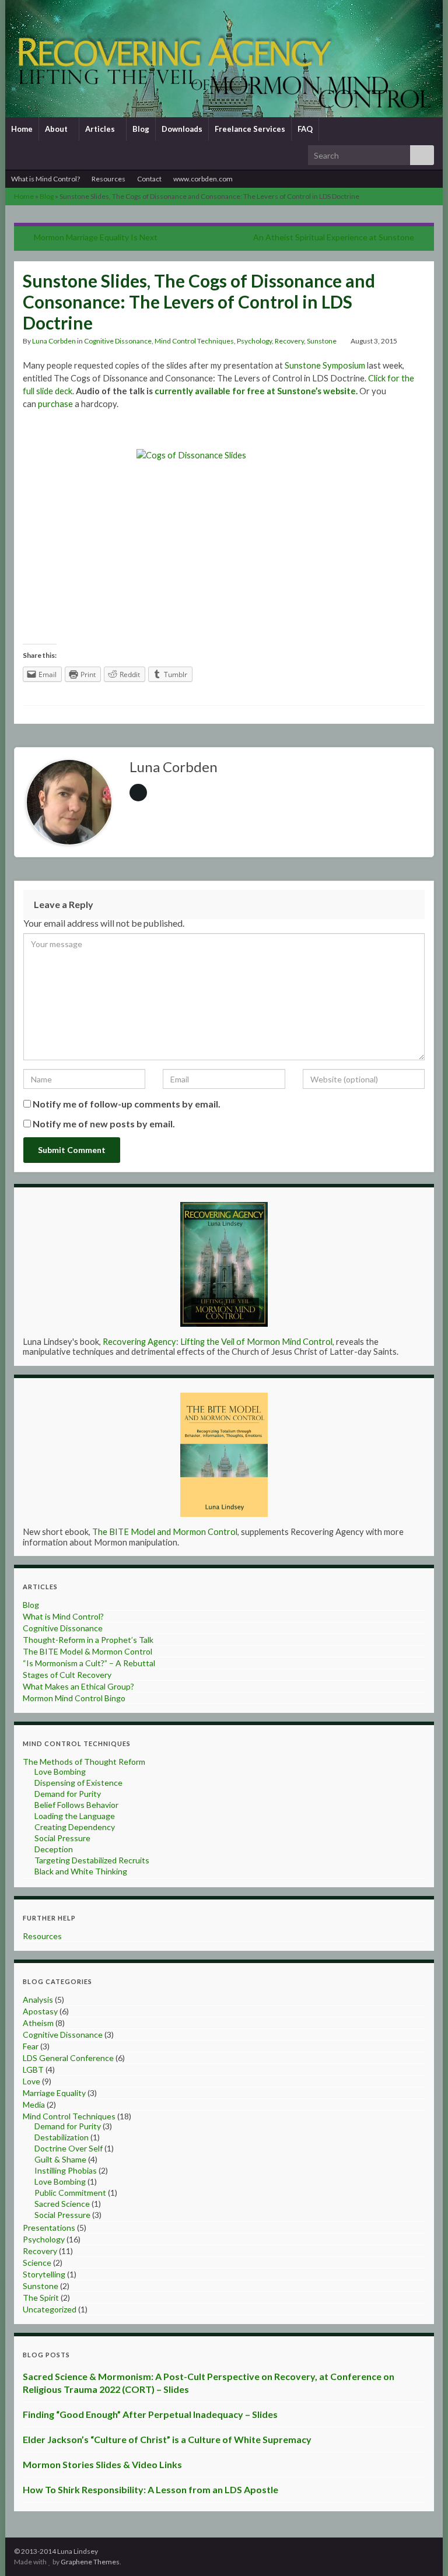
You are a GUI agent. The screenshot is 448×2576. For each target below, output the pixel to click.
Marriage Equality (54, 2093)
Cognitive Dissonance (118, 341)
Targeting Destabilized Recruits (92, 1860)
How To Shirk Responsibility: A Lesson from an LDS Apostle (150, 2489)
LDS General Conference (68, 2058)
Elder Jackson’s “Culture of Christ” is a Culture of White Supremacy (167, 2439)
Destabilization (62, 2137)
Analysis (38, 2000)
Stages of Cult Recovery (67, 1675)
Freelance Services (250, 129)
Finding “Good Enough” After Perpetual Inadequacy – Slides (150, 2414)
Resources (108, 179)
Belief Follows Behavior (76, 1805)
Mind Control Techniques (194, 341)
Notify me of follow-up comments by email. (127, 1104)
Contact (149, 179)
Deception (54, 1849)
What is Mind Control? (45, 179)
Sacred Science (62, 2204)
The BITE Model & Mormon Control (87, 1651)
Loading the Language (75, 1816)
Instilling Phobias (66, 2170)
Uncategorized (50, 2309)
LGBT (33, 2069)
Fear (31, 2046)
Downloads (182, 129)
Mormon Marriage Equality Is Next (96, 237)
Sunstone (322, 341)
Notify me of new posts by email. (104, 1124)
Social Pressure (62, 1838)
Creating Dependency (75, 1827)
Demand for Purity (68, 1794)
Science (37, 2263)
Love (32, 2081)
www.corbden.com (203, 179)
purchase (55, 404)
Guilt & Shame (60, 2159)
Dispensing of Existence (78, 1783)
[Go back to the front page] (224, 59)
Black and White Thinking (81, 1871)
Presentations (49, 2228)
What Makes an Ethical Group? (78, 1686)
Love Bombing (60, 1771)
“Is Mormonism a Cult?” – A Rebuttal (89, 1663)
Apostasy (40, 2011)
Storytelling (44, 2274)
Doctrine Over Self (69, 2148)
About (57, 129)
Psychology (254, 341)
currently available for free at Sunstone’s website (255, 391)
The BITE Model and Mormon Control (165, 1532)
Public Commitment (70, 2193)
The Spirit (41, 2298)
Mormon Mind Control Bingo (74, 1698)
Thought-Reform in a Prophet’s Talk (88, 1640)
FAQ (305, 129)
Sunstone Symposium (325, 365)
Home (22, 129)
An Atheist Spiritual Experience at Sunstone (334, 237)
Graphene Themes (90, 2562)
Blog (141, 129)
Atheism (38, 2023)
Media (34, 2104)
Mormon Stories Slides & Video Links (102, 2464)
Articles (101, 129)
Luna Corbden (54, 341)
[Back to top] (422, 2550)
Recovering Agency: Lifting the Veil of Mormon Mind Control (218, 1342)
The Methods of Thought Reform (84, 1762)
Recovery (289, 341)
